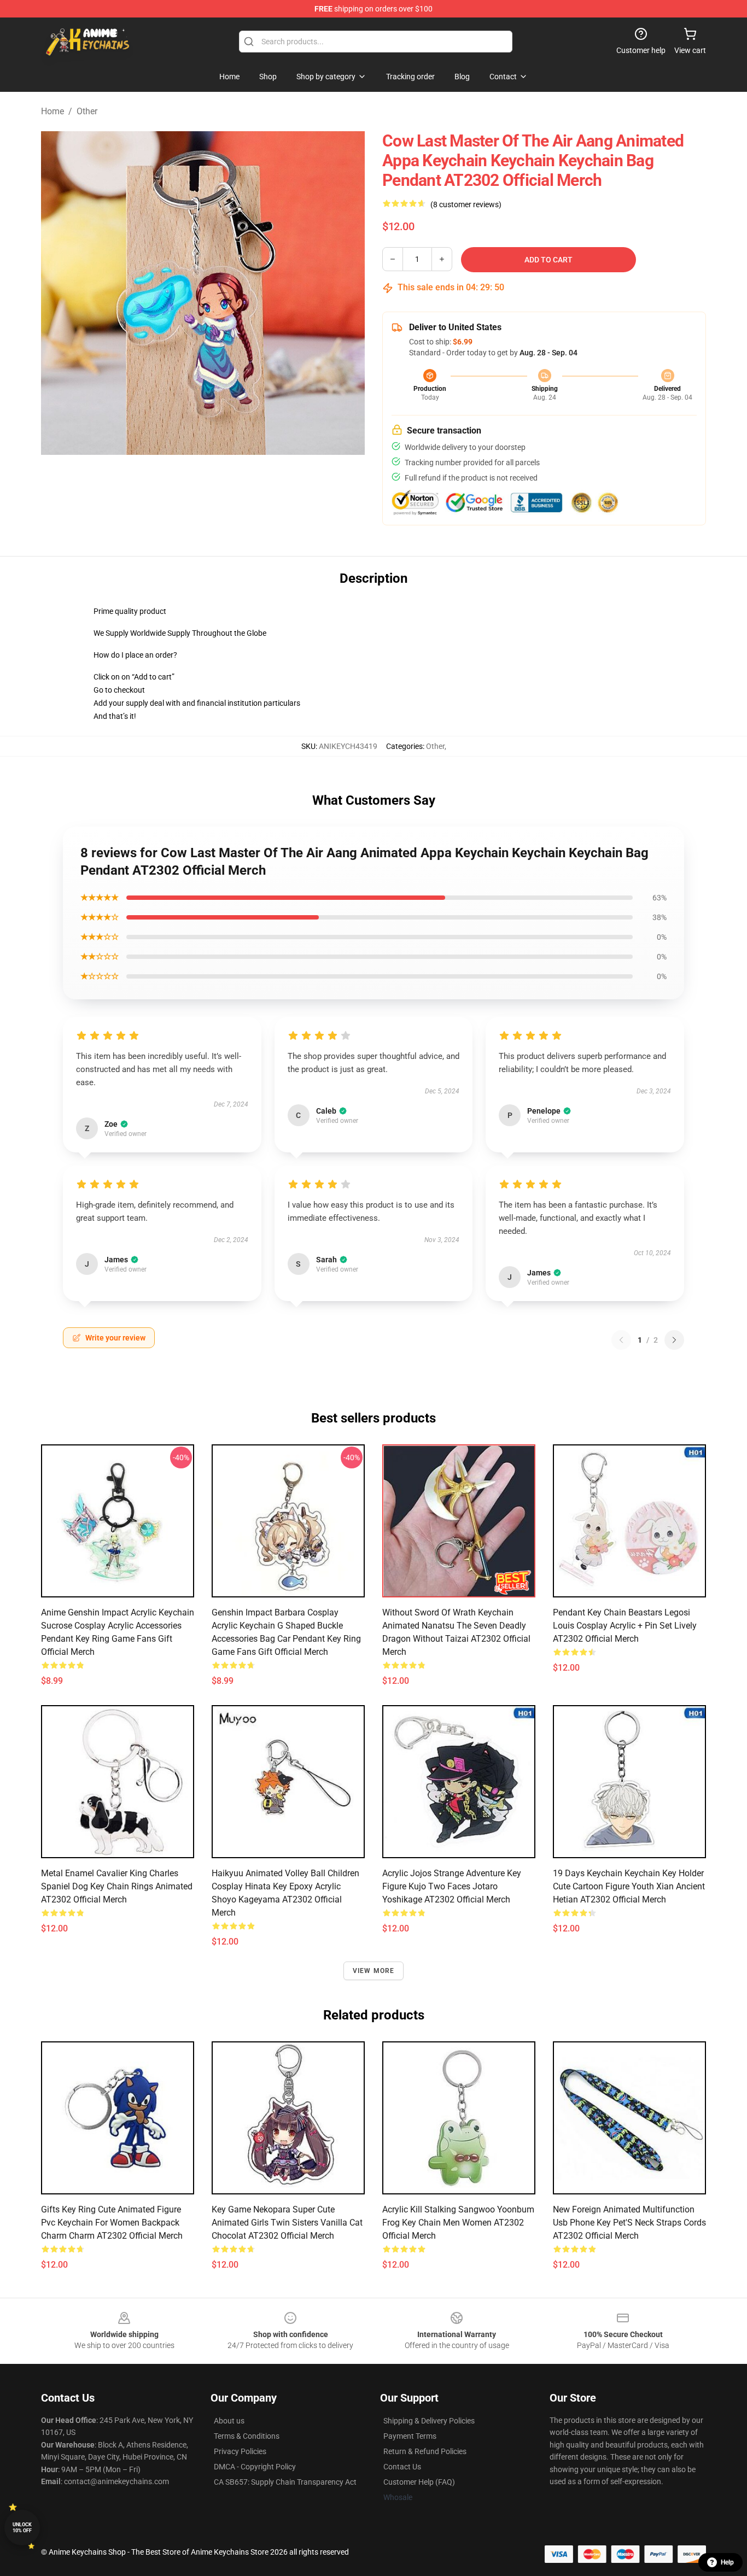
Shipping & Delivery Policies (429, 2421)
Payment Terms (410, 2436)
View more (374, 1971)
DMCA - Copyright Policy (255, 2467)
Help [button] (727, 2562)
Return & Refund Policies (425, 2451)
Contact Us (402, 2467)
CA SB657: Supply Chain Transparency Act (285, 2482)
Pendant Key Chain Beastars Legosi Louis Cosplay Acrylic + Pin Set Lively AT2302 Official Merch (625, 1626)
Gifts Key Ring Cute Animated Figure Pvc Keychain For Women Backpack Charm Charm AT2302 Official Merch (112, 2223)
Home (52, 111)
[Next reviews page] (674, 1340)
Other (87, 111)
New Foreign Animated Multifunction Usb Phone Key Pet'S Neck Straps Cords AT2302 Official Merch (629, 2223)
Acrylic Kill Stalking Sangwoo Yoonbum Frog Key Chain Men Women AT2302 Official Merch (458, 2223)
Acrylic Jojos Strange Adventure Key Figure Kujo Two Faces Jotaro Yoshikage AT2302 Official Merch (452, 1886)
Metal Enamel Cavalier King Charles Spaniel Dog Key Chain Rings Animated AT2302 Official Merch (117, 1886)
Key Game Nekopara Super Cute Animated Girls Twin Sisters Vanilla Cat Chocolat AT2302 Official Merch (287, 2223)
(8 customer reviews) (466, 204)
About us (229, 2421)
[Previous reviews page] (621, 1340)
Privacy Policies (240, 2451)
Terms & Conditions (247, 2436)
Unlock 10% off (22, 2528)
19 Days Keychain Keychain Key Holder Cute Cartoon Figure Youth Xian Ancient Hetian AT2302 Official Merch (629, 1886)
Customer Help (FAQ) (419, 2482)
